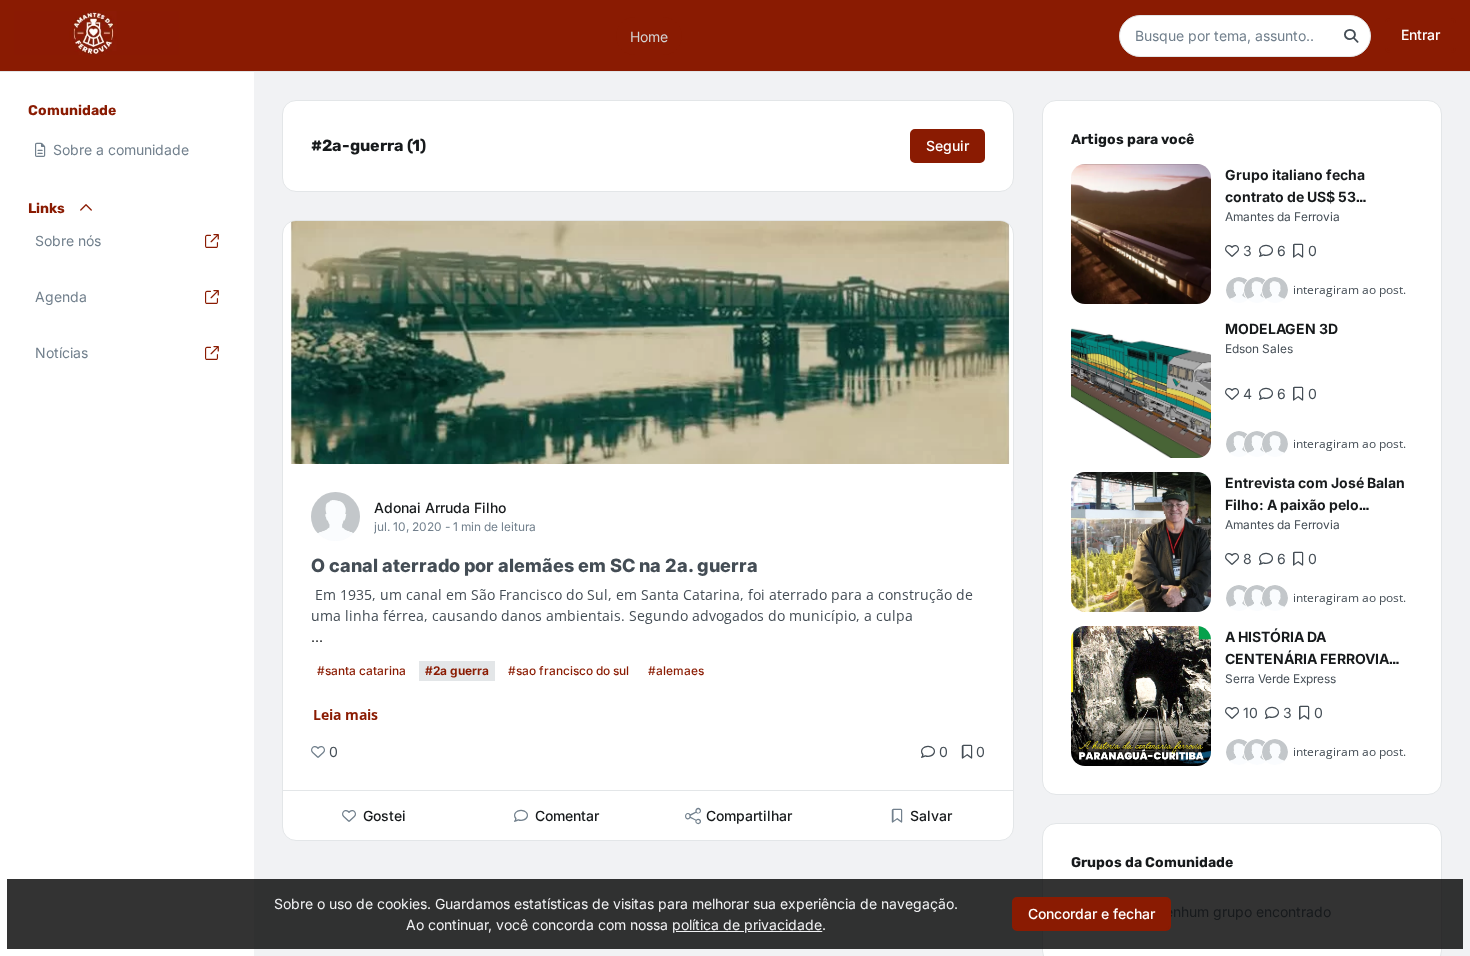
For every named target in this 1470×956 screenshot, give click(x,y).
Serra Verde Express (1280, 678)
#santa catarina (361, 670)
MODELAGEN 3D (1281, 328)
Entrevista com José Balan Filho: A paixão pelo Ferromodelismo (1315, 504)
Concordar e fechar (1091, 913)
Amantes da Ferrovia (1282, 216)
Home (649, 35)
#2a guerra (457, 670)
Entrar (1420, 34)
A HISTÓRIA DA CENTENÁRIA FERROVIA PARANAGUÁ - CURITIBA (1308, 658)
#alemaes (676, 670)
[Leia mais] (1141, 234)
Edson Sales (1259, 348)
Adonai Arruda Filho (440, 507)
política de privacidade (747, 924)
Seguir (947, 145)
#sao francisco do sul (568, 670)
